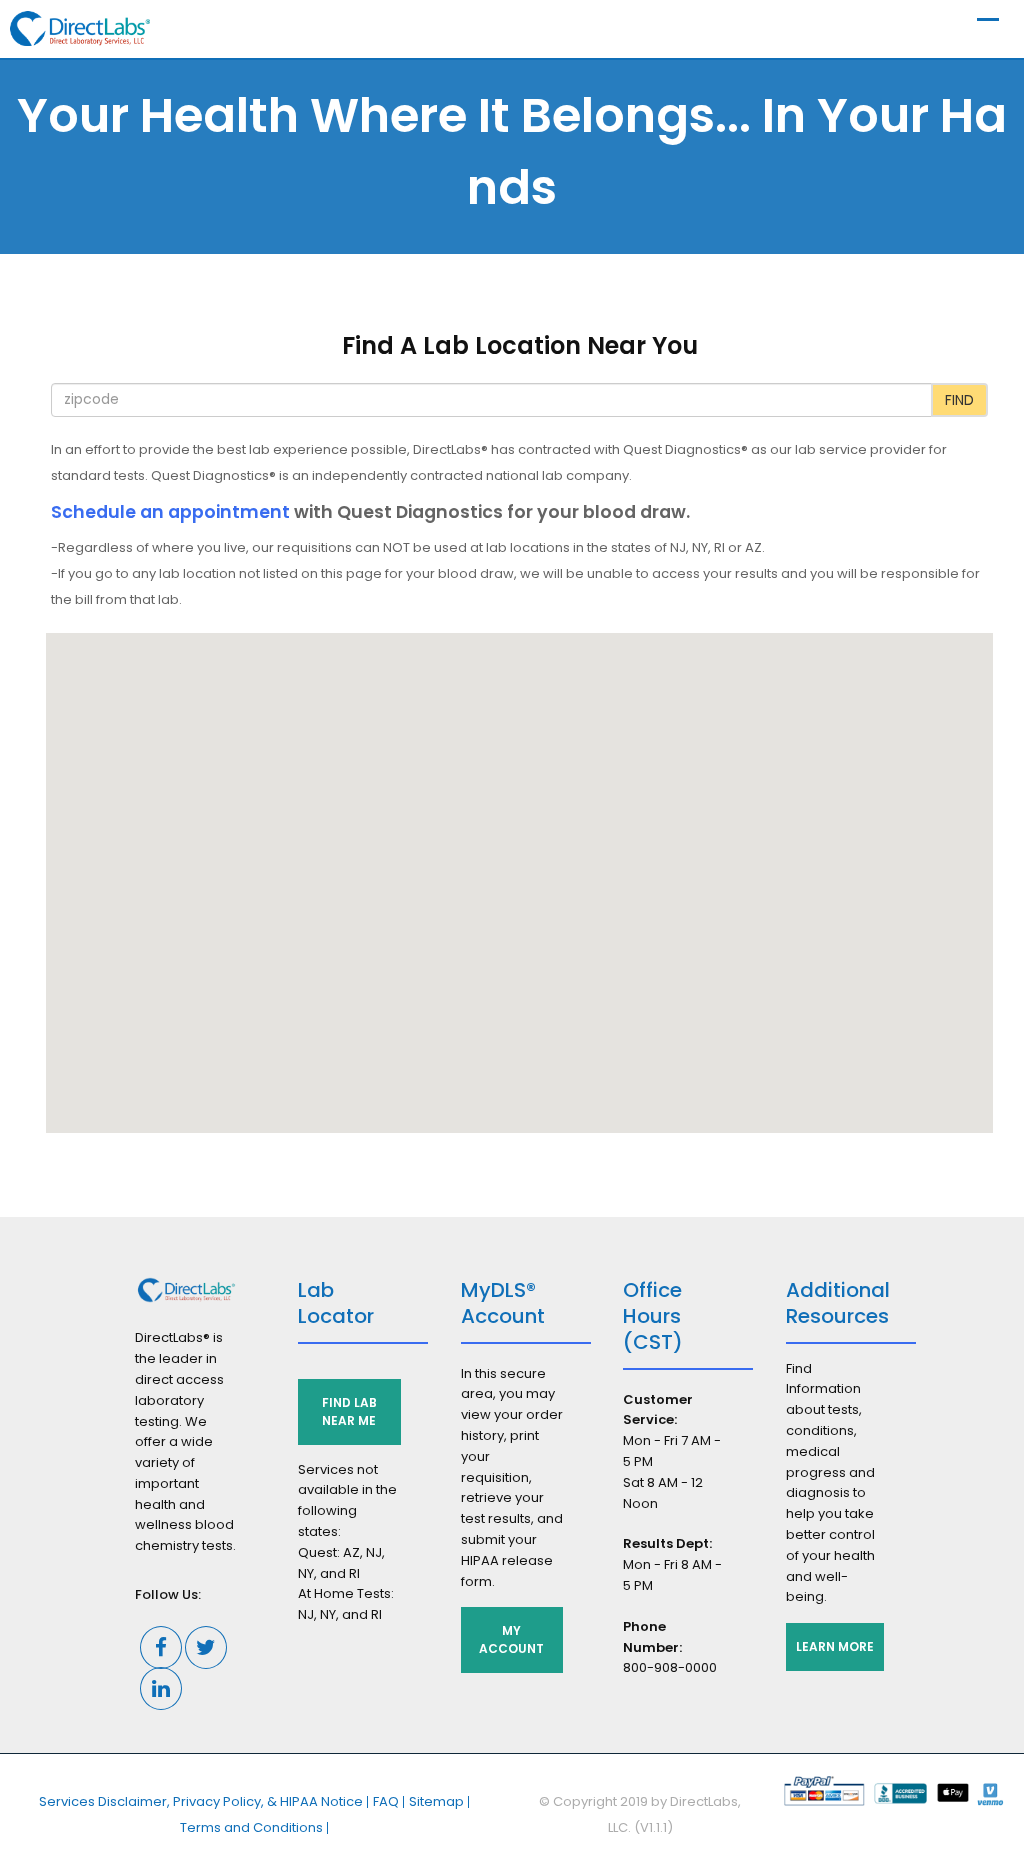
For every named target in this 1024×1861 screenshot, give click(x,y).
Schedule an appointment (170, 512)
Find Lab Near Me (349, 1411)
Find (959, 400)
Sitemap (436, 1801)
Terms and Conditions (251, 1827)
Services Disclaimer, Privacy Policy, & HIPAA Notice (201, 1801)
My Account (511, 1639)
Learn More (835, 1646)
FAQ (386, 1801)
